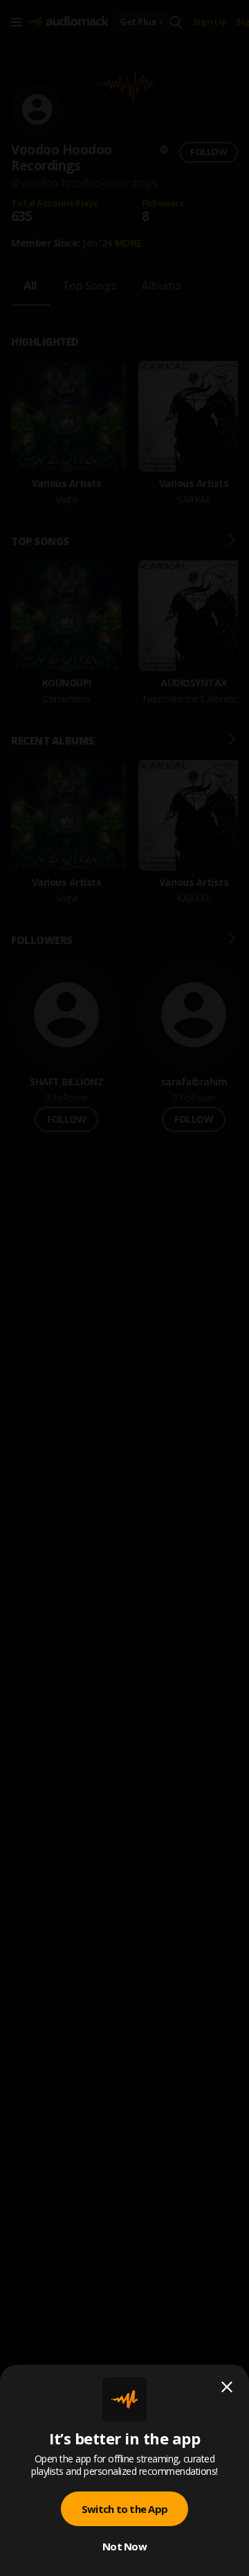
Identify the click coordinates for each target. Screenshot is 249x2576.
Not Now (124, 2546)
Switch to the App (124, 2509)
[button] (124, 1288)
